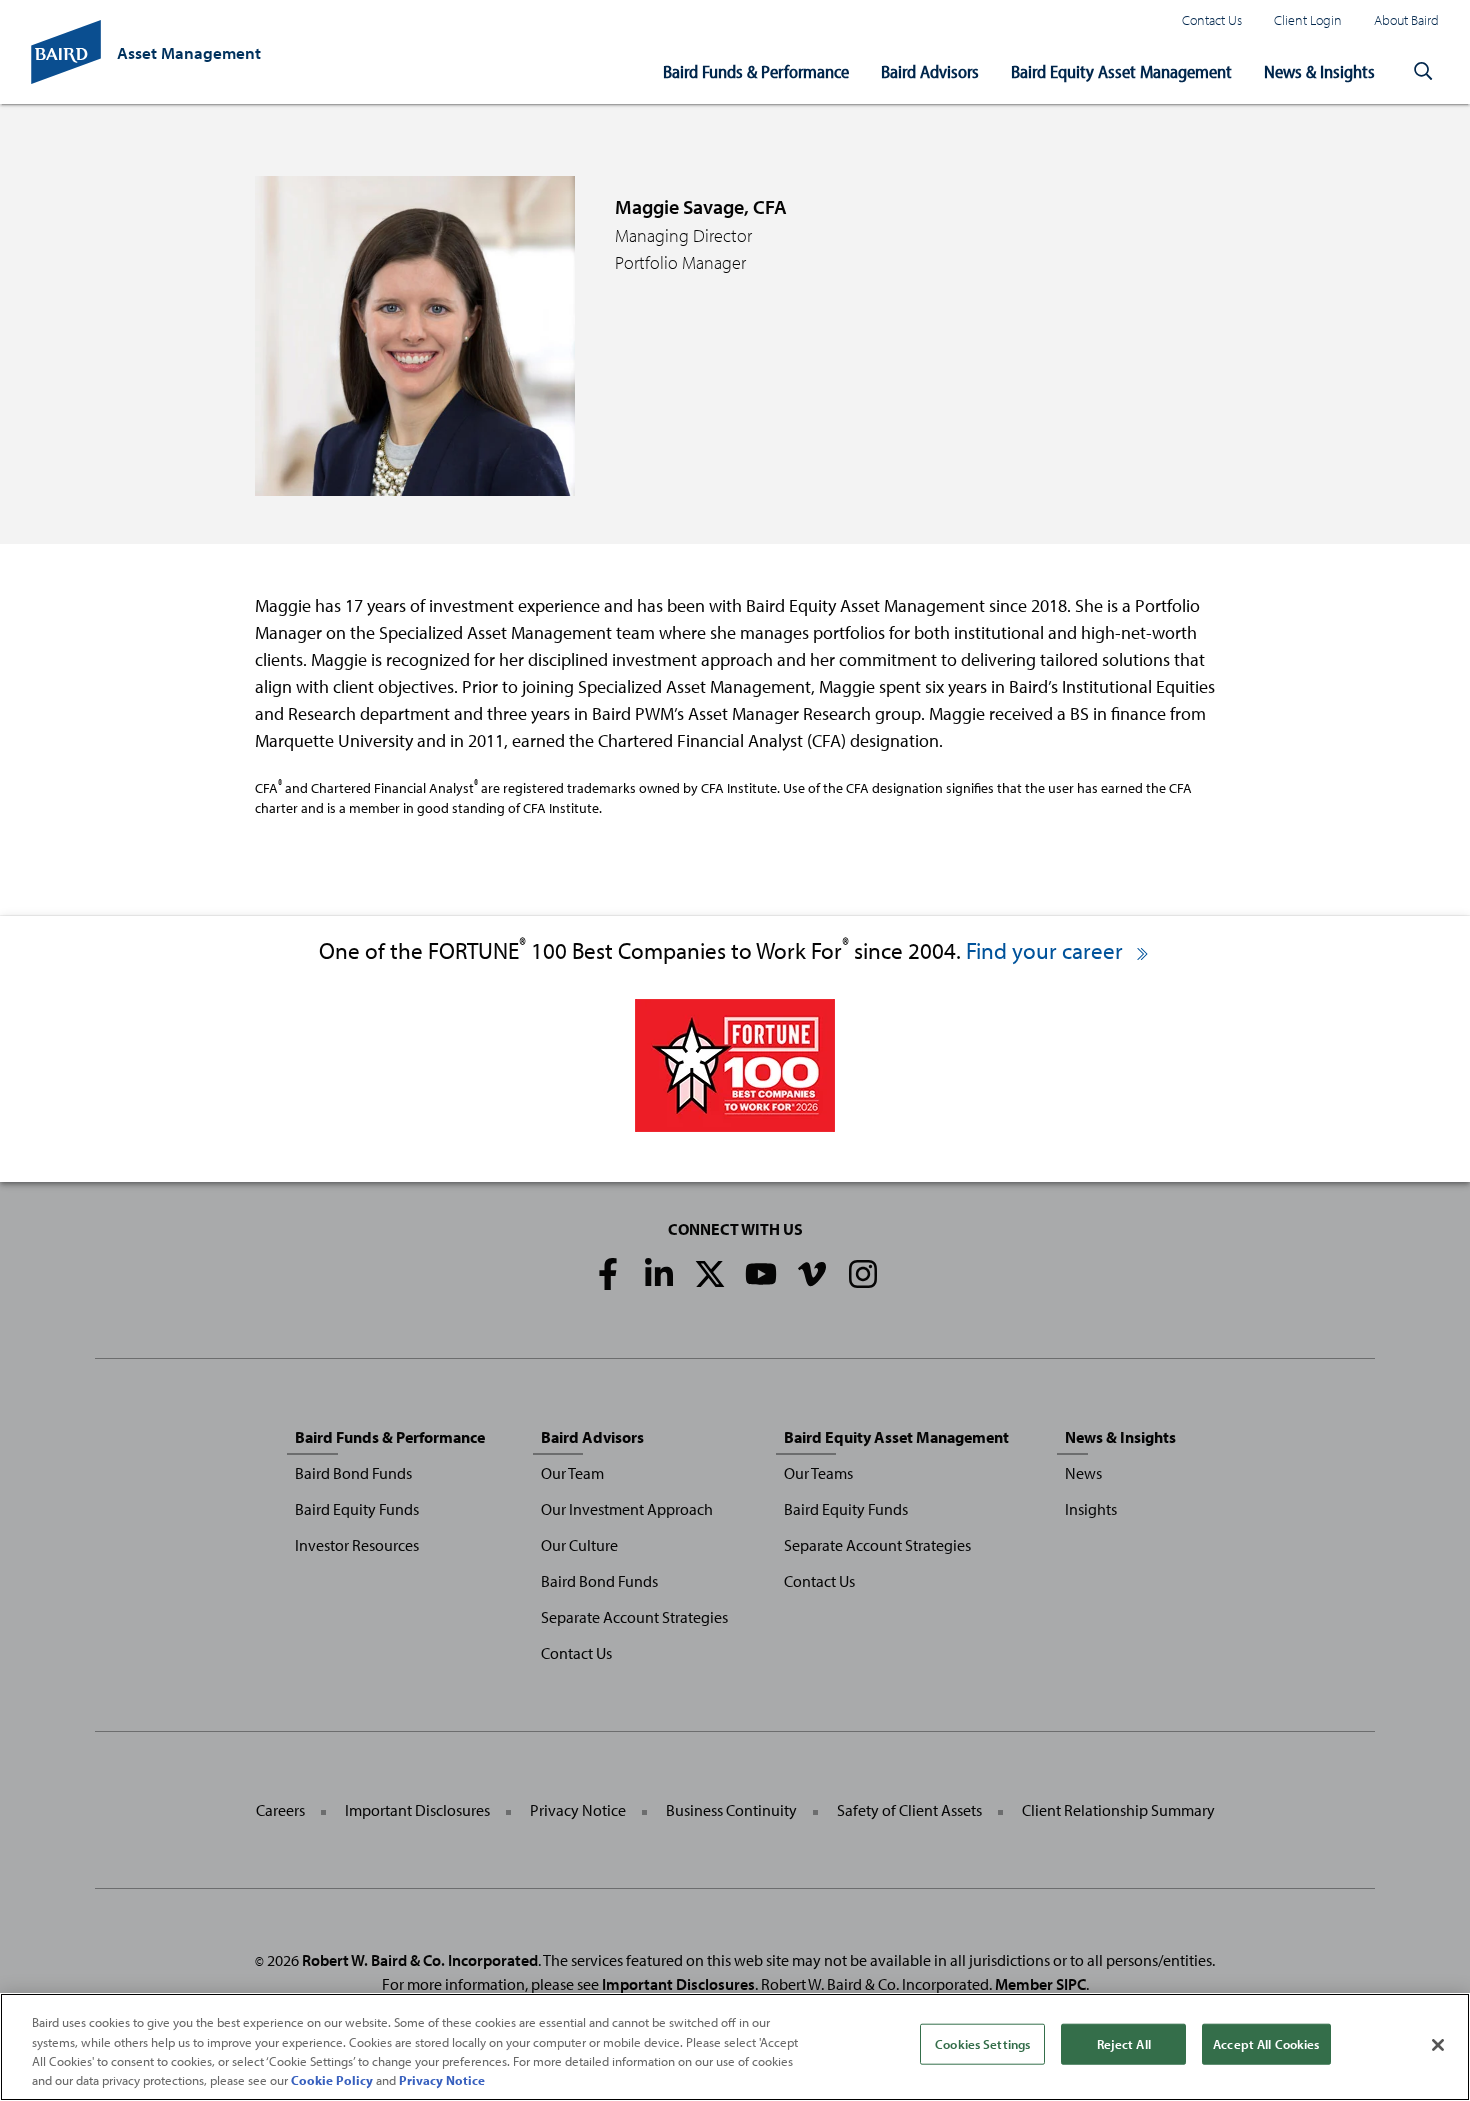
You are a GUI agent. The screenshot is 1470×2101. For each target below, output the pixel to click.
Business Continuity (731, 1810)
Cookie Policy (332, 2080)
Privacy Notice (578, 1810)
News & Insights (1319, 71)
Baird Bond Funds (353, 1473)
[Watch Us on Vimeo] (812, 1274)
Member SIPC (1040, 1984)
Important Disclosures (417, 1810)
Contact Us (1212, 19)
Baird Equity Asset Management (1121, 71)
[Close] (1438, 2045)
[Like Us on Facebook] (608, 1274)
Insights (1091, 1509)
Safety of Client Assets (909, 1810)
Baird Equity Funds (357, 1509)
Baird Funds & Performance (756, 71)
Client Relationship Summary (1118, 1810)
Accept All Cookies (1266, 2044)
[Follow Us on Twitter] (710, 1274)
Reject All (1124, 2044)
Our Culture (579, 1545)
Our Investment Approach (627, 1509)
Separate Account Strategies (634, 1617)
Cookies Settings (982, 2044)
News (1083, 1473)
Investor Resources (357, 1545)
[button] (1423, 72)
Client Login (1308, 19)
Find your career (1047, 950)
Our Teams (818, 1473)
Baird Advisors (930, 71)
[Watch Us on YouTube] (761, 1274)
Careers (280, 1810)
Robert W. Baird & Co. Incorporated (420, 1960)
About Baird (1406, 19)
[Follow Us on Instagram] (863, 1274)
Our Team (572, 1473)
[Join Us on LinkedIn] (659, 1274)
